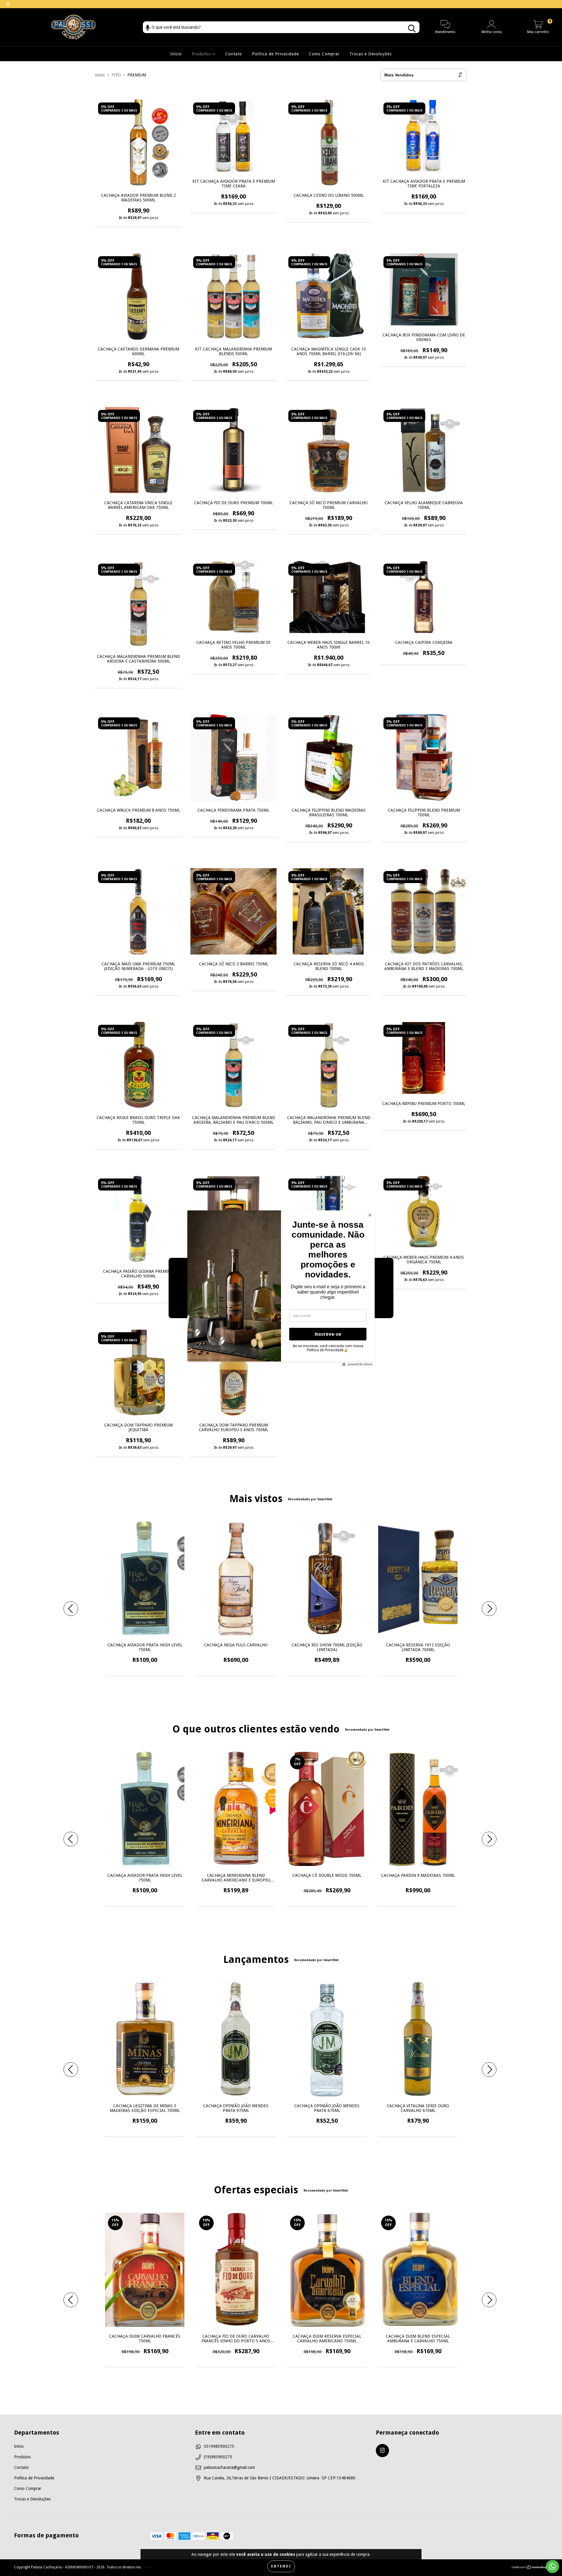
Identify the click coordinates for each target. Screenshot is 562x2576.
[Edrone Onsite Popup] (281, 1288)
